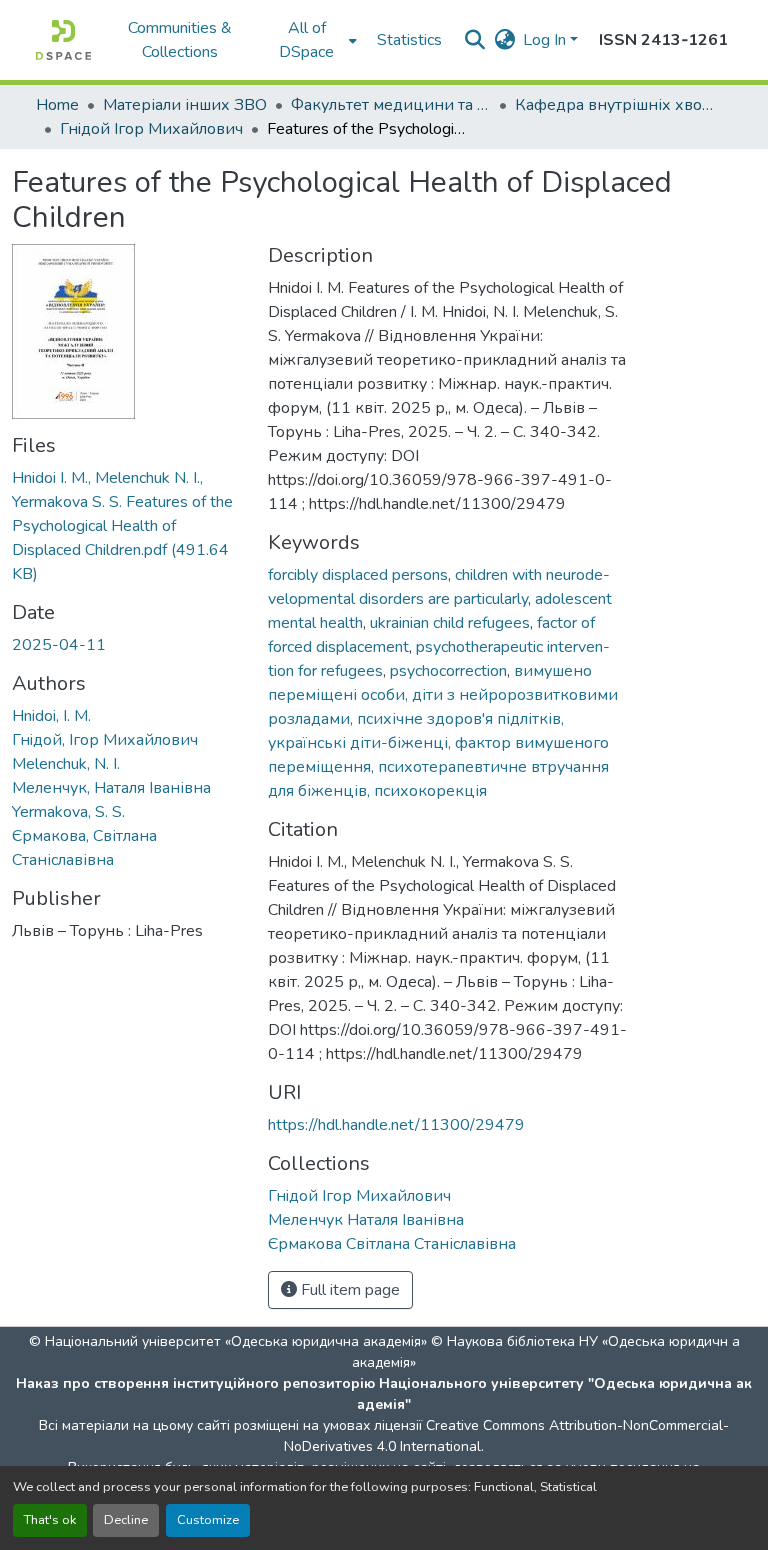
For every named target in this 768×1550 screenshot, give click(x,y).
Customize (208, 1520)
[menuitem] (313, 40)
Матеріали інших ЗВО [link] (185, 105)
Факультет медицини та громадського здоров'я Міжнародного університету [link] (391, 105)
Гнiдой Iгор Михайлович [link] (151, 129)
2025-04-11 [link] (59, 645)
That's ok (50, 1520)
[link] (128, 526)
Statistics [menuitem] (409, 40)
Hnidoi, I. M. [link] (51, 716)
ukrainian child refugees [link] (450, 623)
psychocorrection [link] (448, 671)
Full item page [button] (348, 1290)
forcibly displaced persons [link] (358, 575)
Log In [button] (546, 40)
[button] (63, 40)
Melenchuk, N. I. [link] (66, 764)
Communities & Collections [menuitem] (180, 40)
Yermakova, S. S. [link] (68, 812)
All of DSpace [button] (306, 40)
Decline (126, 1520)
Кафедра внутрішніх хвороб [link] (615, 105)
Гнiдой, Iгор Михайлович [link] (105, 740)
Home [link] (57, 105)
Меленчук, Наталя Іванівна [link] (111, 788)
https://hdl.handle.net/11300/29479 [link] (396, 1125)
